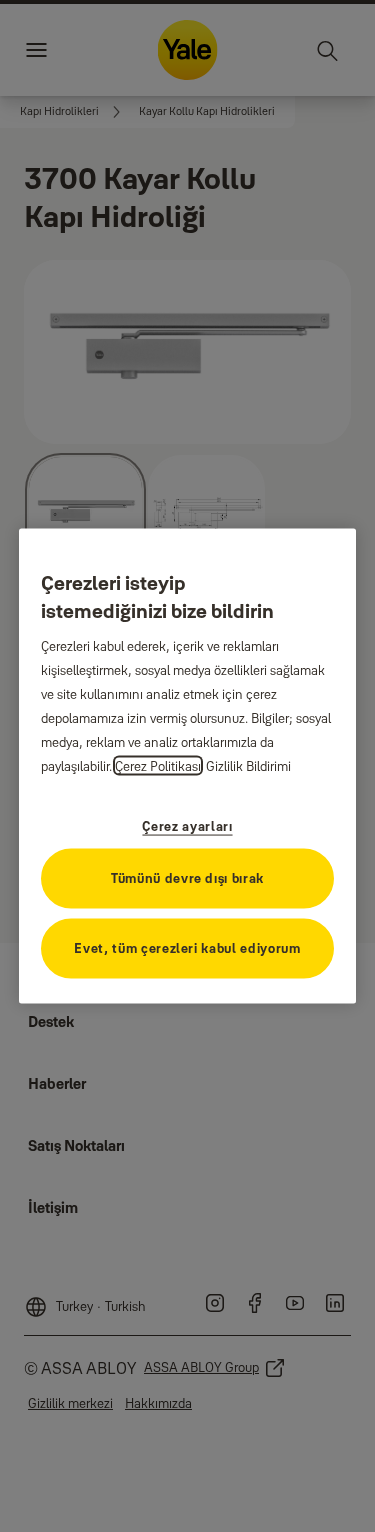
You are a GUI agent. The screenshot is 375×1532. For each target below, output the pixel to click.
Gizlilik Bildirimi (248, 765)
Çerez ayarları (187, 825)
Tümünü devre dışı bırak (187, 877)
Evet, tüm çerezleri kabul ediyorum (187, 947)
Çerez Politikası (158, 765)
